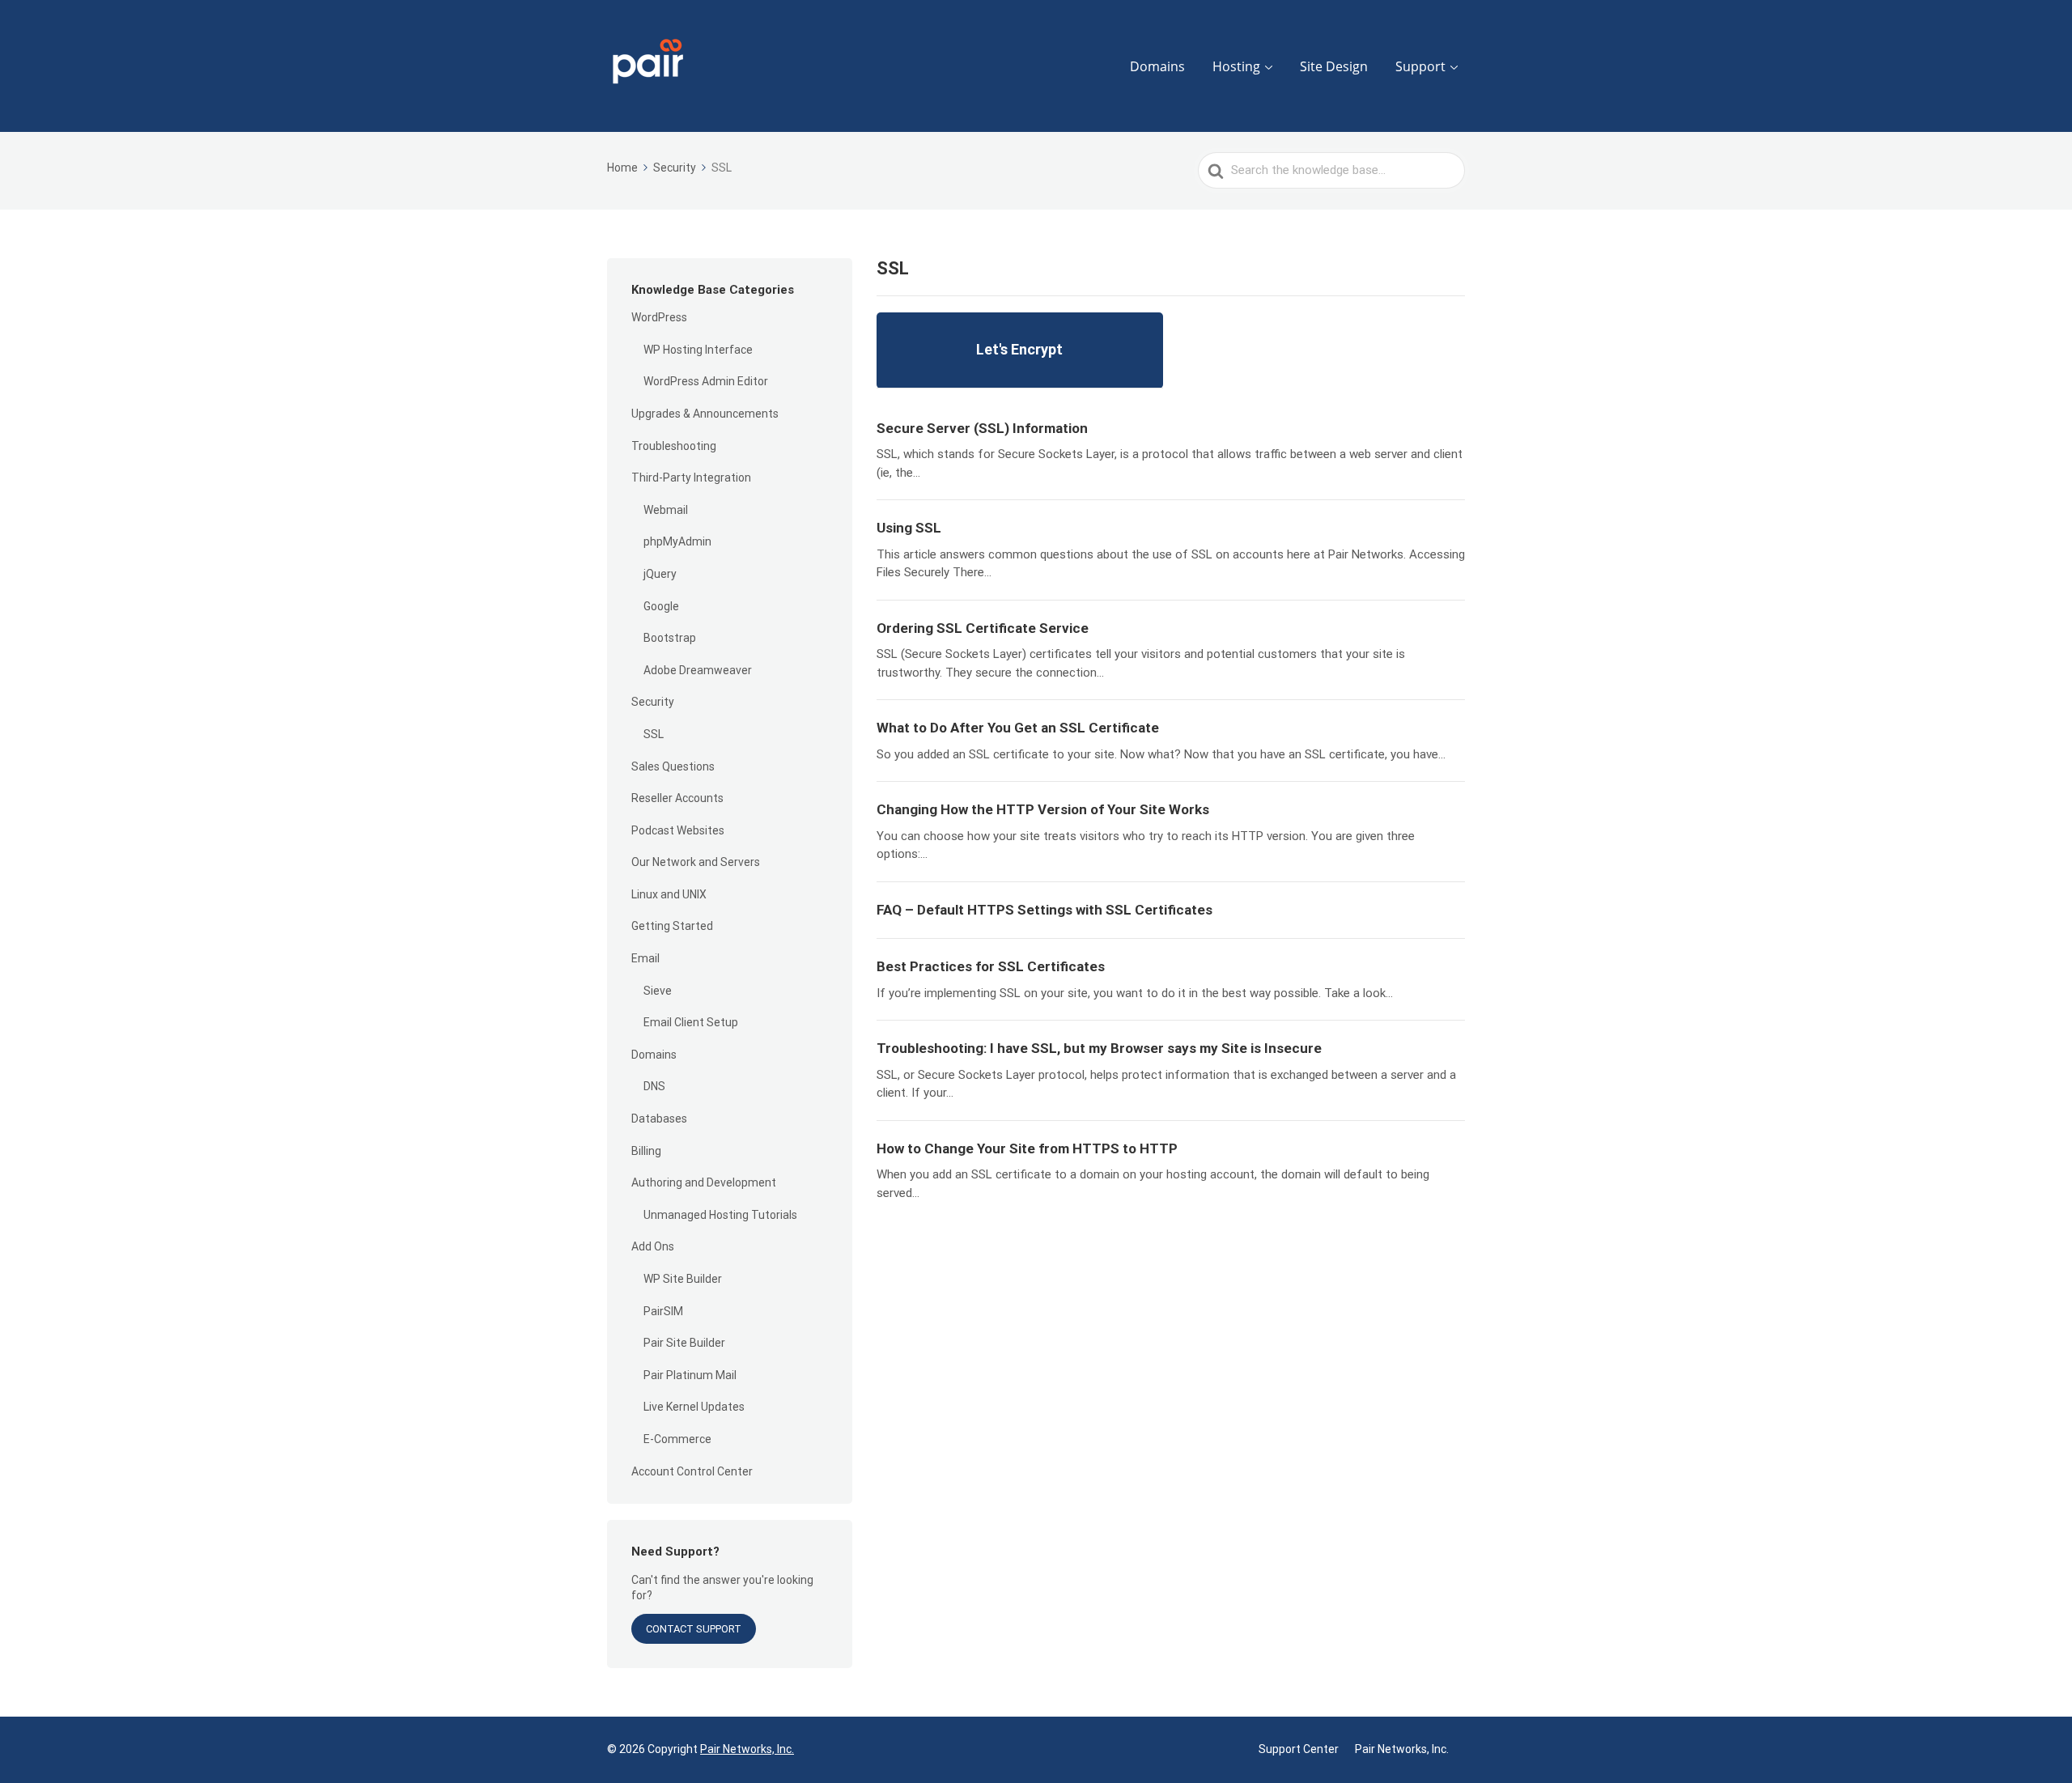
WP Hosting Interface (698, 350)
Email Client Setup (691, 1022)
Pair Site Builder (684, 1343)
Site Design (1334, 66)
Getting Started (672, 926)
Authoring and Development (704, 1182)
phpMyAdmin (677, 541)
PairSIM (663, 1311)
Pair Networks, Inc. (747, 1749)
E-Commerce (677, 1439)
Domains (1157, 66)
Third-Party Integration (691, 478)
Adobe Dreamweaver (698, 670)
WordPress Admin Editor (706, 381)
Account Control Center (692, 1471)
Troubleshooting (674, 446)
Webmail (666, 510)
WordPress (659, 317)
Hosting (1236, 66)
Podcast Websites (678, 830)
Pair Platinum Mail (690, 1375)
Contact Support (694, 1629)
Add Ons (653, 1246)
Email (645, 958)
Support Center (1299, 1749)
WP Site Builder (683, 1279)
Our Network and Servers (696, 862)
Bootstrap (670, 638)
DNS (654, 1086)
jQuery (660, 574)
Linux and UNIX (669, 894)
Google (661, 606)
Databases (659, 1119)
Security (653, 702)
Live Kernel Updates (694, 1407)
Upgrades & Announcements (705, 414)
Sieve (658, 991)
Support (1420, 66)
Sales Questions (673, 766)
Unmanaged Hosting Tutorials (720, 1215)
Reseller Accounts (677, 798)
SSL (654, 734)
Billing (646, 1151)
